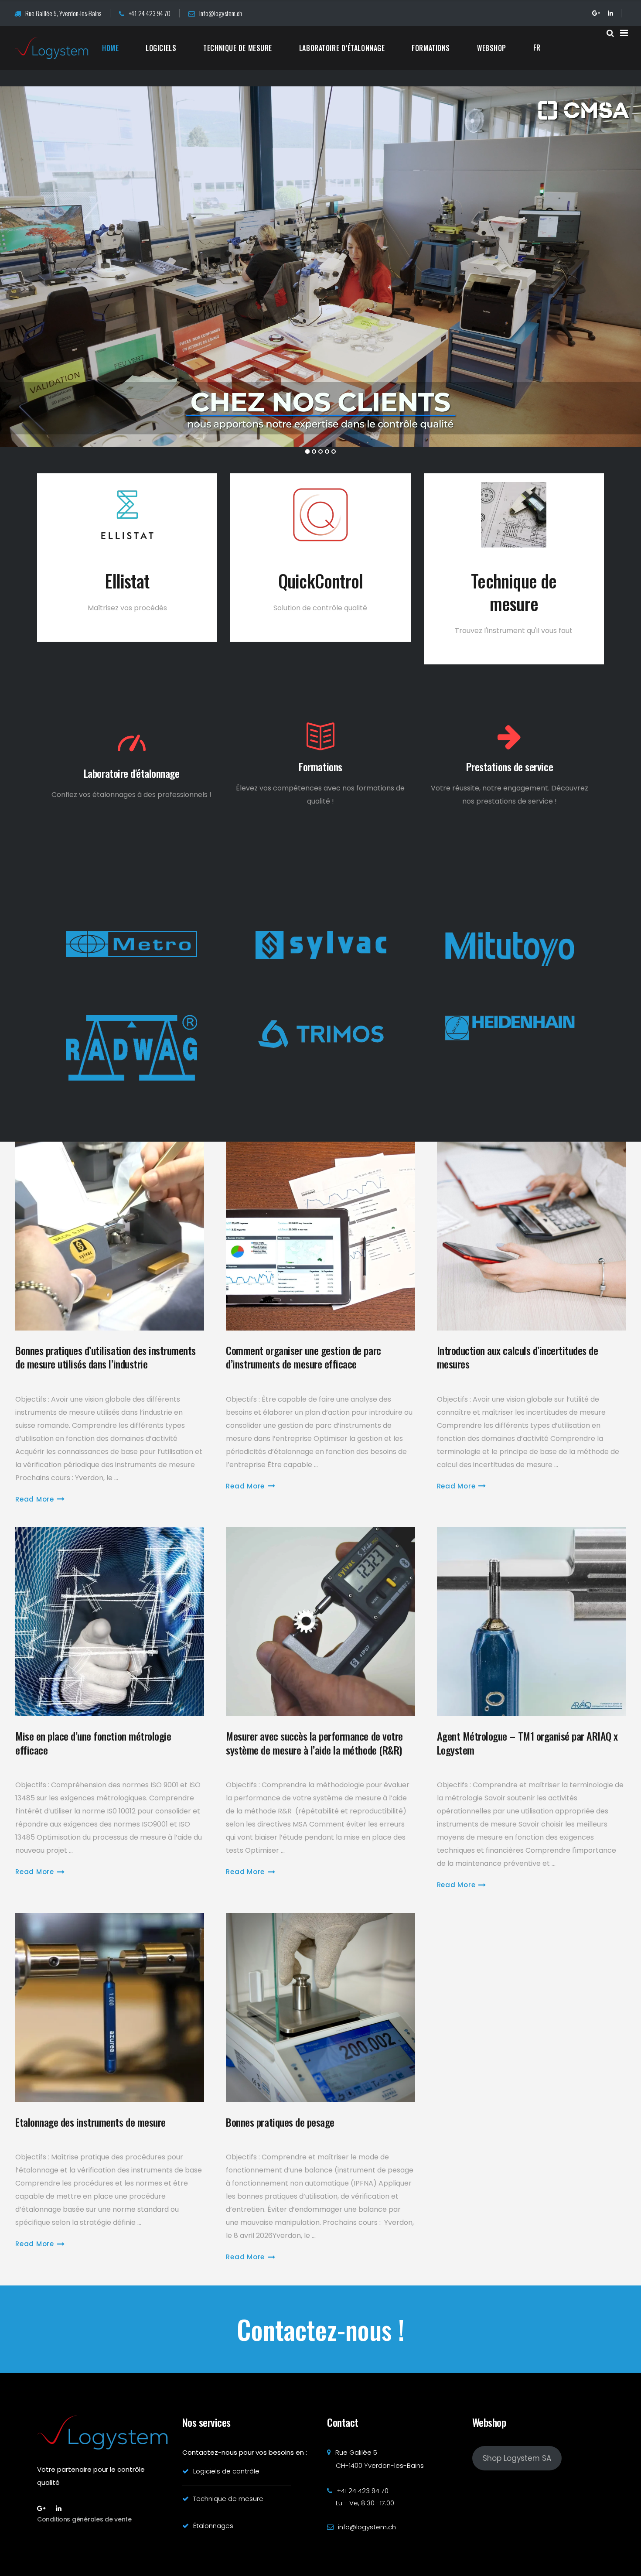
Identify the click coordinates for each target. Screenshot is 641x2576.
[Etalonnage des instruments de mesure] (110, 2007)
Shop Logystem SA (517, 2458)
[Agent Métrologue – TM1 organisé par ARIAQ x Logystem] (531, 1622)
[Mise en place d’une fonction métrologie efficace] (110, 1622)
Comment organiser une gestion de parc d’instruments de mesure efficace (303, 1357)
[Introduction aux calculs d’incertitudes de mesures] (531, 1236)
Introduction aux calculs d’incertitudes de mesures (518, 1357)
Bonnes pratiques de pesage (280, 2122)
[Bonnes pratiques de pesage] (320, 2007)
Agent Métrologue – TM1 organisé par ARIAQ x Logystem (527, 1743)
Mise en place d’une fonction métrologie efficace (93, 1743)
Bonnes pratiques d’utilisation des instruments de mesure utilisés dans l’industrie (106, 1357)
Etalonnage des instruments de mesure (90, 2122)
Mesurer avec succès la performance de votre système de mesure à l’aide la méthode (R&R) (315, 1743)
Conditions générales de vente (84, 2519)
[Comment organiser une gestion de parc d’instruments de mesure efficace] (320, 1236)
